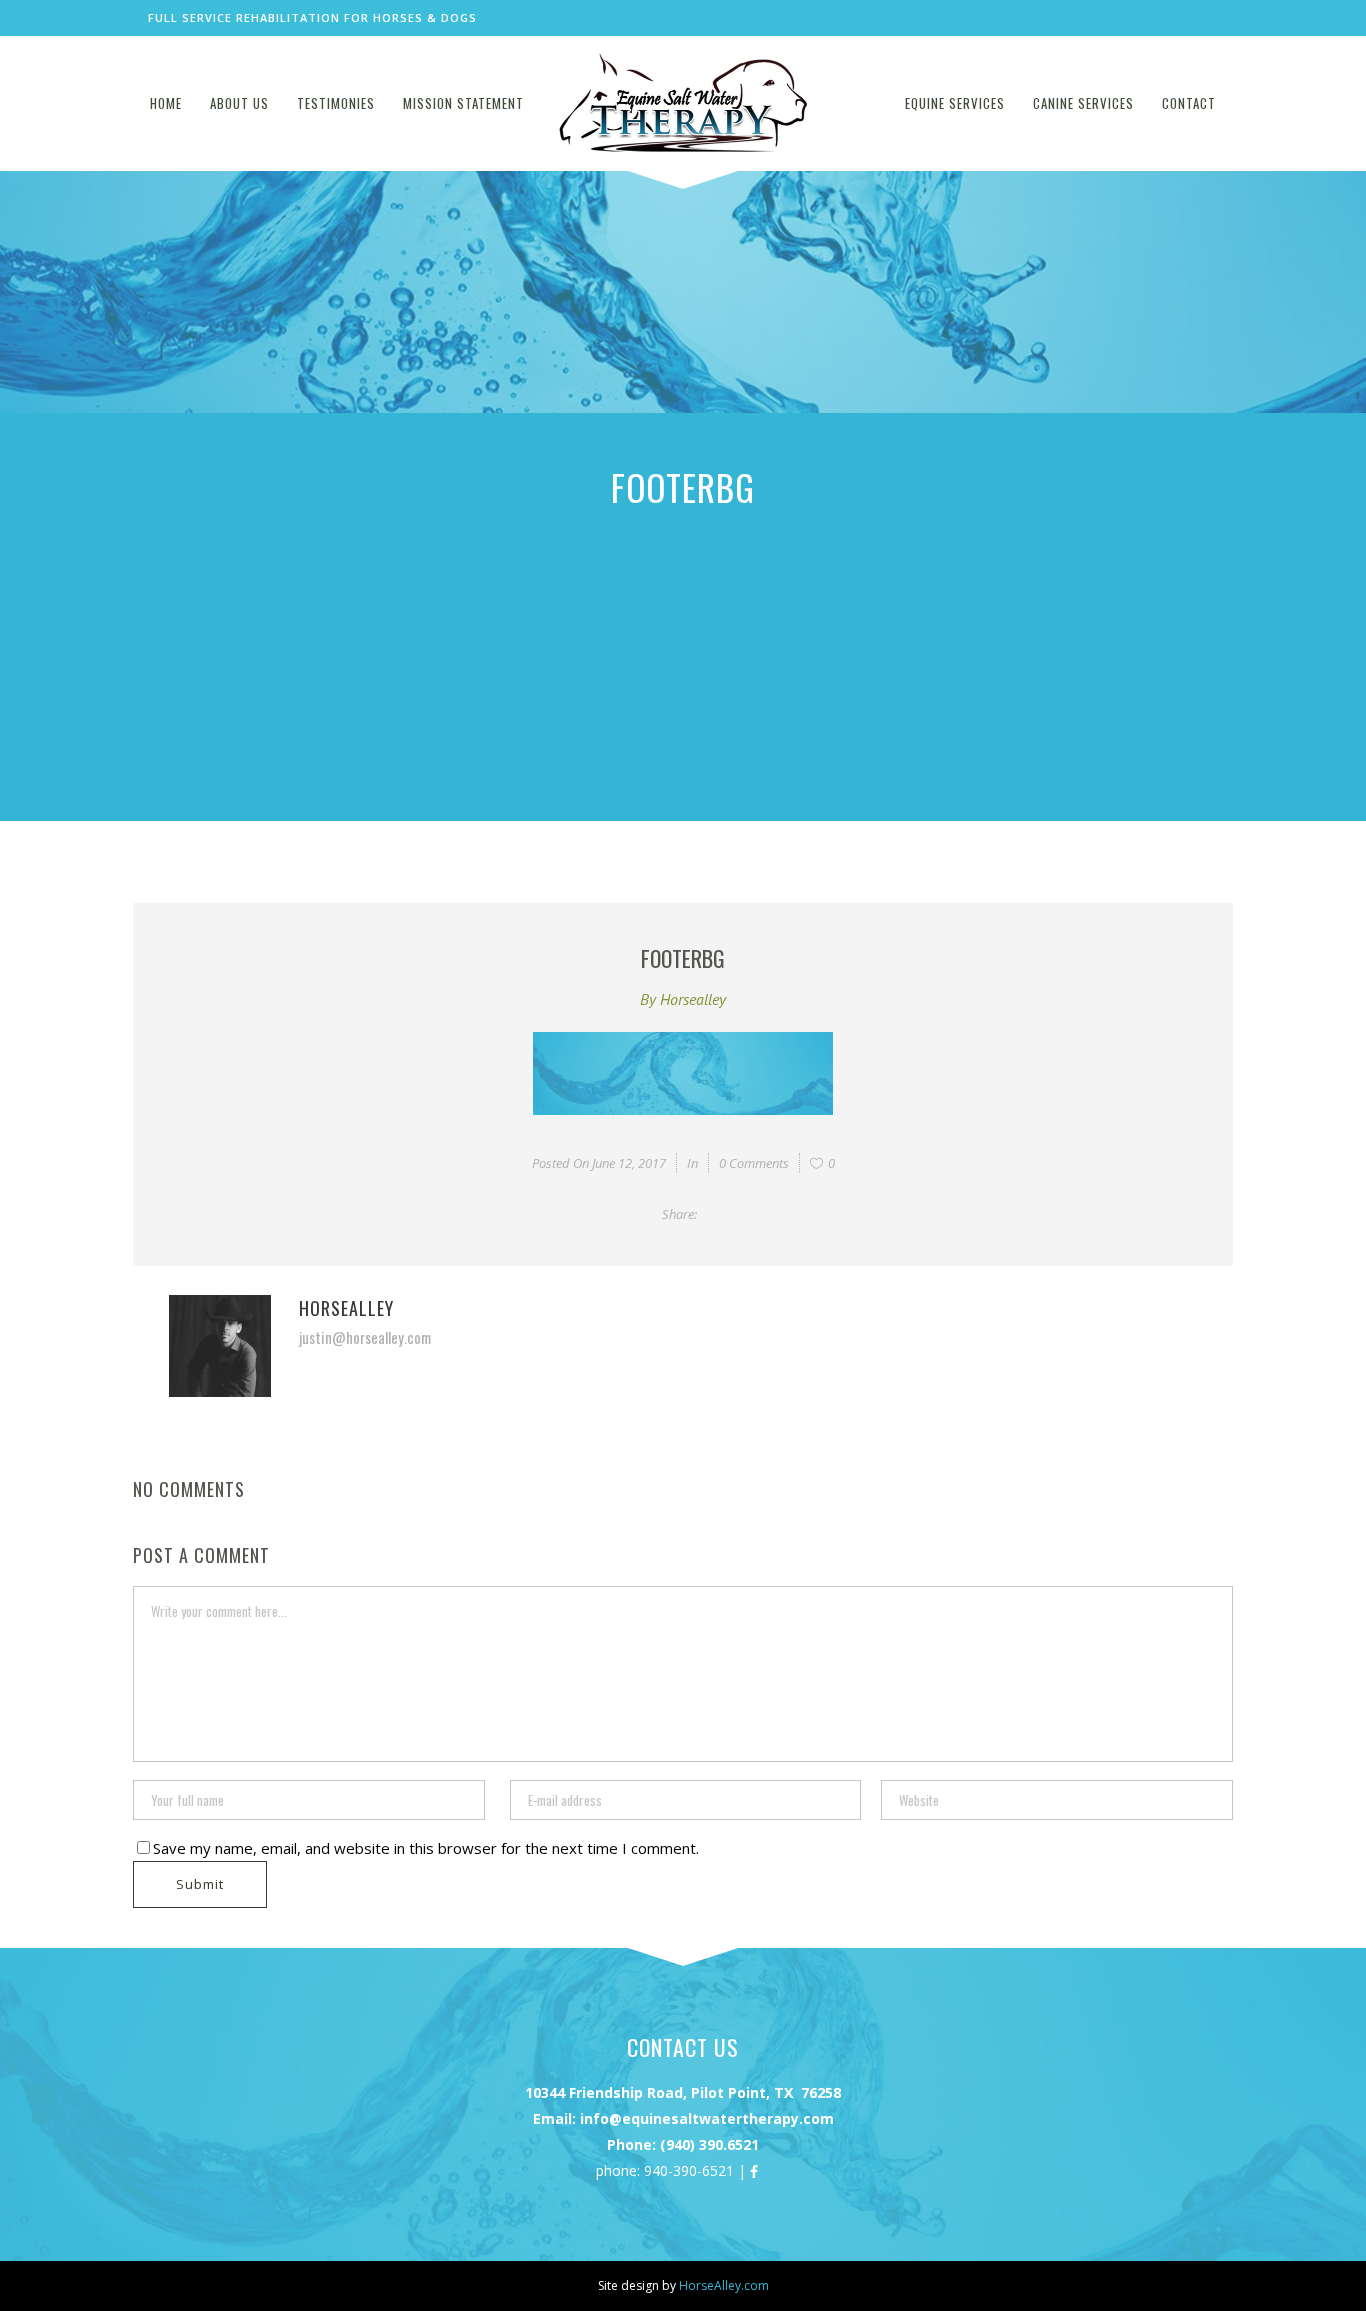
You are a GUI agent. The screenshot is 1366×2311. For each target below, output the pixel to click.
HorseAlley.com (724, 2285)
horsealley (693, 999)
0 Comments (754, 1163)
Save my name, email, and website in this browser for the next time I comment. (426, 1848)
